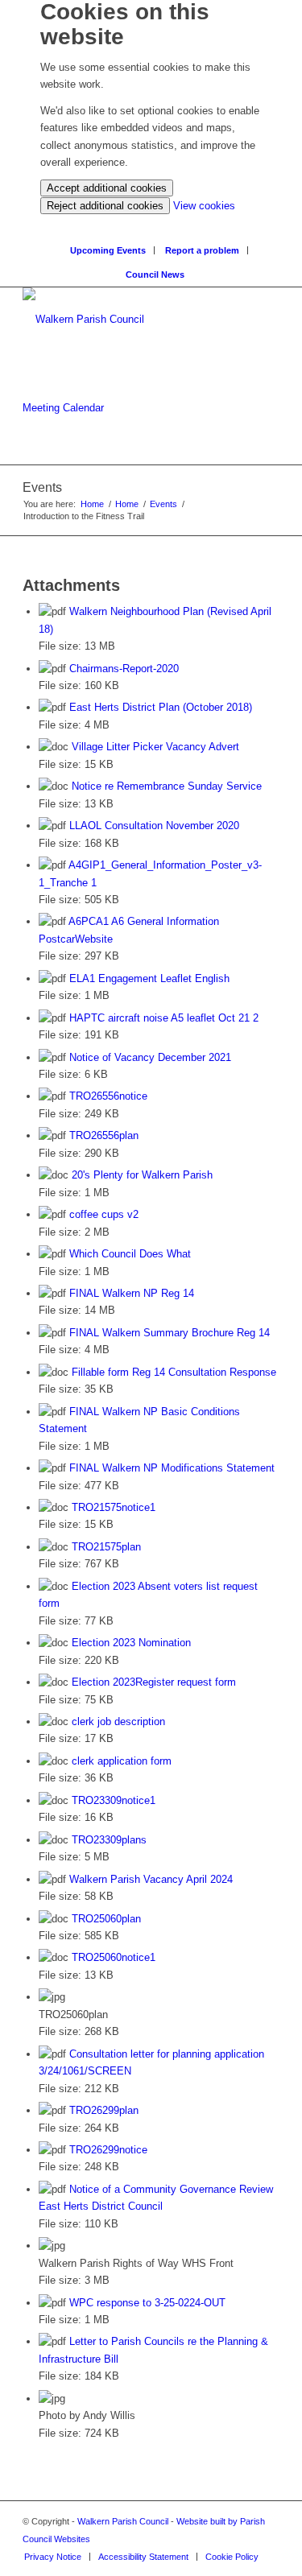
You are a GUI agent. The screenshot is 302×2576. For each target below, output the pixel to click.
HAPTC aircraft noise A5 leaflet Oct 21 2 (164, 1018)
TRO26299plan (104, 2110)
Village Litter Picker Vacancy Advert (155, 747)
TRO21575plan (106, 1547)
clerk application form (122, 1761)
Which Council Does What (130, 1254)
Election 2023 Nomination (131, 1643)
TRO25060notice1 (114, 1957)
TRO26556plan (104, 1135)
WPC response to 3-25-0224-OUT (147, 2303)
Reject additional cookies (105, 206)
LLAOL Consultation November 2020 (154, 826)
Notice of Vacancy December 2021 (150, 1057)
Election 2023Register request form (154, 1682)
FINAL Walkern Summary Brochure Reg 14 (170, 1333)
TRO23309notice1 (114, 1800)
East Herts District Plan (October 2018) (161, 707)
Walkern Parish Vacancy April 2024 (151, 1879)
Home (92, 504)
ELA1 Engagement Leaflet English (149, 978)
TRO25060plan (106, 1919)
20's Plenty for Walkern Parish (142, 1175)
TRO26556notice (108, 1096)
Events (163, 504)
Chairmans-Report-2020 (124, 669)
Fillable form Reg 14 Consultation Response (174, 1372)
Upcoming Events (108, 250)
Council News (155, 275)
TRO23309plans (109, 1840)
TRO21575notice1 (114, 1507)
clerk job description (118, 1721)
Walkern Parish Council (123, 2521)
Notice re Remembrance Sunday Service (167, 786)
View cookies (204, 206)
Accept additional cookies (107, 188)
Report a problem (202, 250)
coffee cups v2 (104, 1214)
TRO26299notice (108, 2150)
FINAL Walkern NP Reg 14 (132, 1293)
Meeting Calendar (63, 408)
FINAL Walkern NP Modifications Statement (172, 1468)
